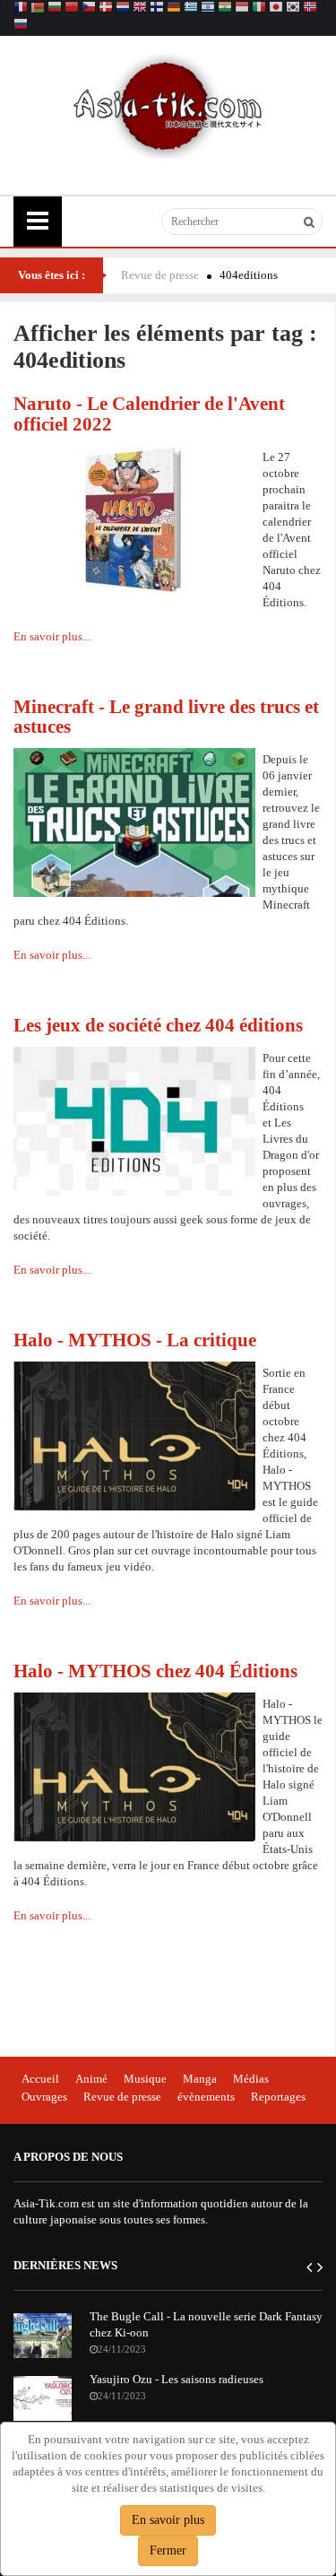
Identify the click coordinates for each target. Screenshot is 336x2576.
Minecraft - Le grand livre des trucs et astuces (166, 717)
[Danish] (106, 9)
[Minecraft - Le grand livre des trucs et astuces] (134, 821)
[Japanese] (276, 9)
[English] (140, 9)
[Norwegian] (310, 9)
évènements (206, 2097)
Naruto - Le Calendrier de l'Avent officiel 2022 (149, 413)
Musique (145, 2079)
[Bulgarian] (55, 9)
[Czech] (89, 9)
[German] (174, 9)
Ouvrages (44, 2097)
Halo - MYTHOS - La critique (135, 1340)
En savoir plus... (52, 636)
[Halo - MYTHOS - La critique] (134, 1435)
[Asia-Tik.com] (168, 104)
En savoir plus (168, 2520)
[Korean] (293, 9)
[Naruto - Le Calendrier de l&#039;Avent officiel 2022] (134, 519)
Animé (91, 2079)
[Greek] (191, 9)
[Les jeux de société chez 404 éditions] (134, 1120)
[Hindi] (225, 9)
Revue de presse (160, 275)
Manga (200, 2079)
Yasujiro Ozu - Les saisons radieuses (177, 2379)
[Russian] (21, 26)
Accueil (40, 2079)
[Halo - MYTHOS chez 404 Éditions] (134, 1766)
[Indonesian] (242, 9)
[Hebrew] (208, 9)
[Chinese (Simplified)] (72, 9)
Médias (251, 2079)
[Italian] (259, 9)
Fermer (168, 2550)
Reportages (278, 2097)
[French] (21, 9)
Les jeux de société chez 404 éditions (158, 1025)
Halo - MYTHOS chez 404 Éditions (155, 1671)
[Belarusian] (38, 9)
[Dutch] (123, 9)
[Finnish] (157, 9)
